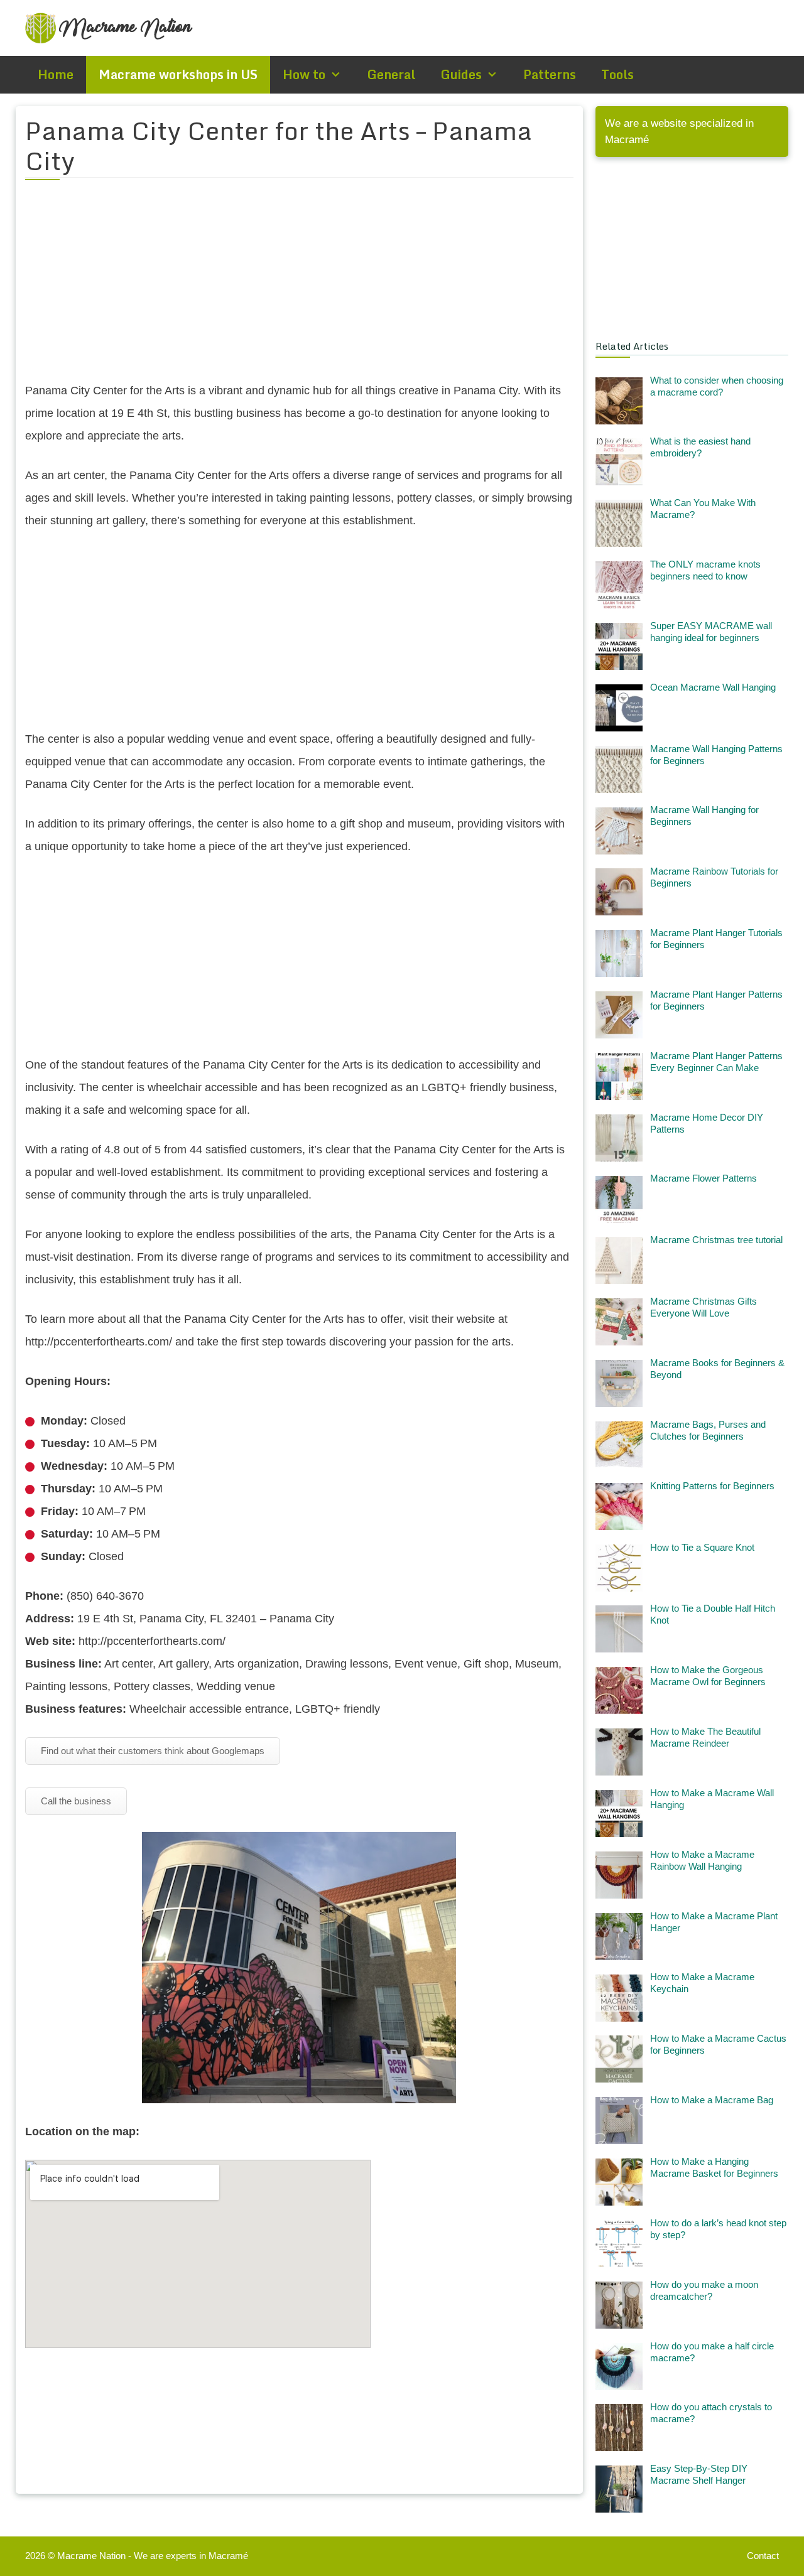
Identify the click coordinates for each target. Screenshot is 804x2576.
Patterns (550, 74)
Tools (617, 74)
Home (56, 74)
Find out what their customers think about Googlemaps (153, 1751)
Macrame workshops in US (178, 74)
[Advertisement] (299, 288)
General (391, 74)
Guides (461, 74)
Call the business (76, 1801)
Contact (763, 2556)
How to (304, 74)
